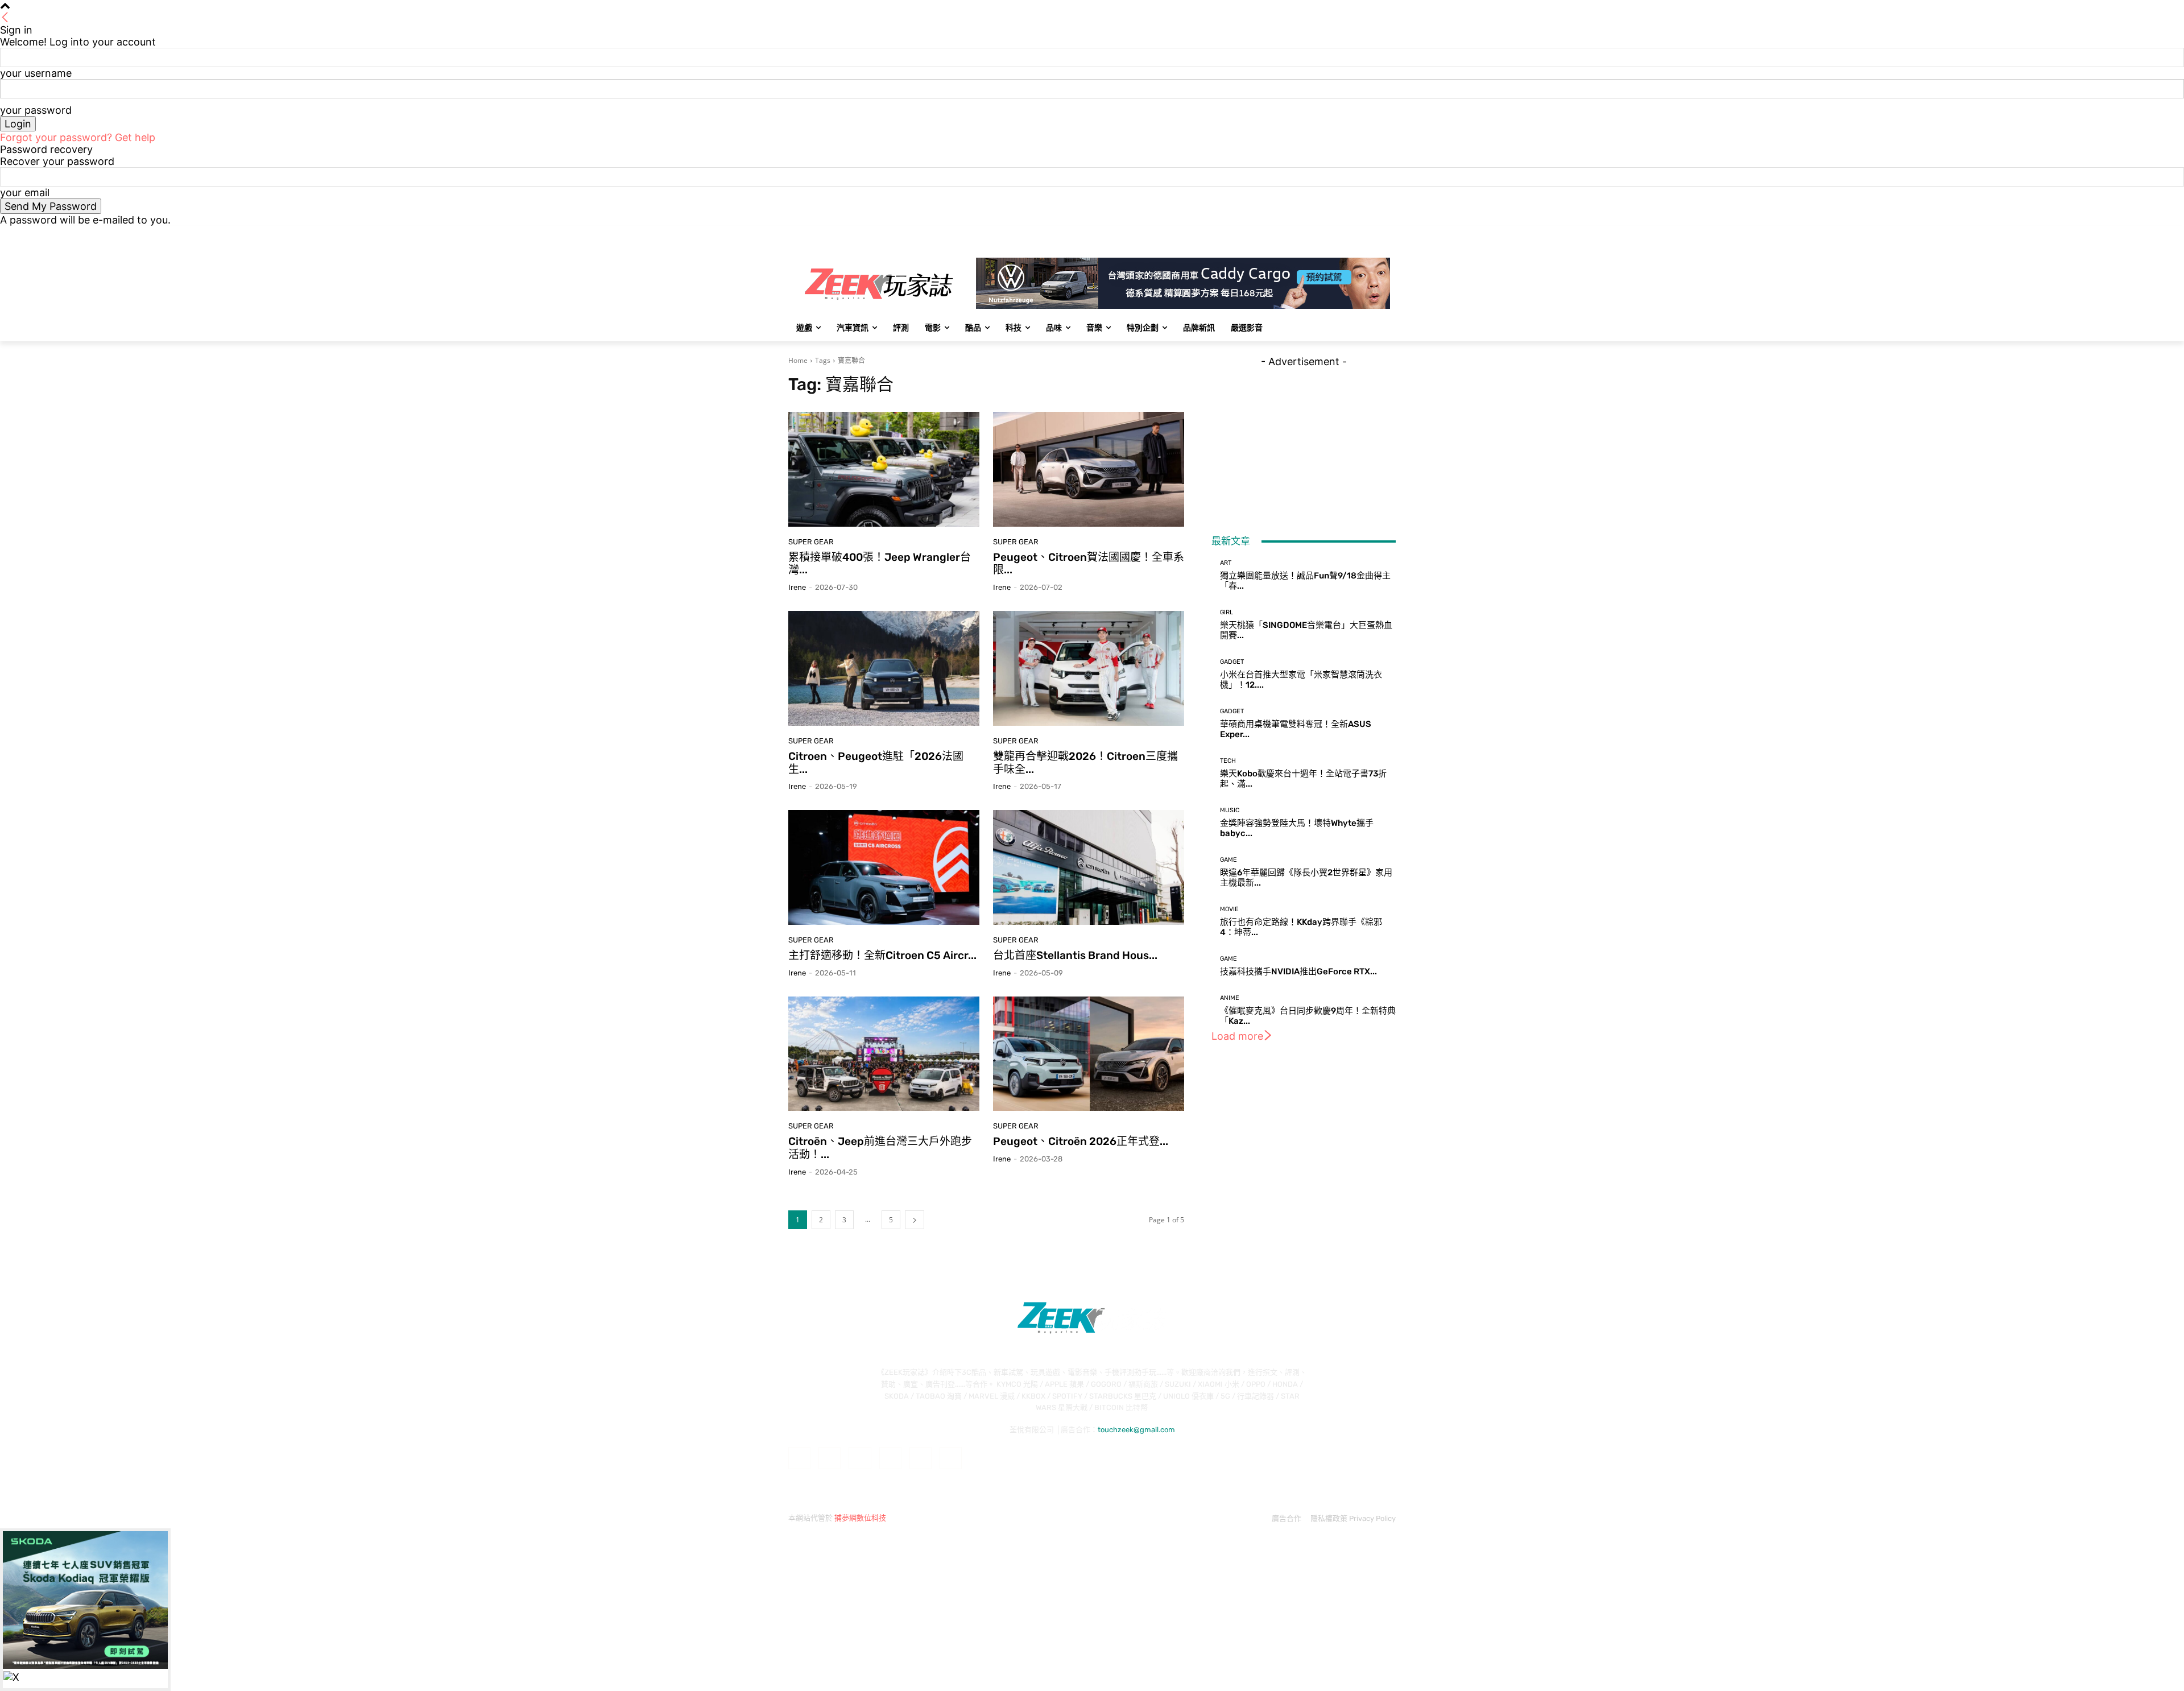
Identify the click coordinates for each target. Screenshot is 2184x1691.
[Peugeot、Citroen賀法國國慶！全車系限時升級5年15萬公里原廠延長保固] (1089, 469)
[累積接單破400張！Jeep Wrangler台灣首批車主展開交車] (884, 469)
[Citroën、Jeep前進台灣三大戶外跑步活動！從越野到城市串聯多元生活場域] (884, 1054)
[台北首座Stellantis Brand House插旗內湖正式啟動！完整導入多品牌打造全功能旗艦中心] (1089, 867)
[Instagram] (1342, 234)
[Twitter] (1358, 234)
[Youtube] (1389, 234)
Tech (1228, 761)
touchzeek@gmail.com (1136, 1430)
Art (1226, 563)
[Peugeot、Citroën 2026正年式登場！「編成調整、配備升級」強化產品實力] (1089, 1054)
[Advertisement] (1304, 439)
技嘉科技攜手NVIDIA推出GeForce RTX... (1298, 971)
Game (1228, 860)
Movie (1229, 909)
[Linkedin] (860, 1458)
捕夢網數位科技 (860, 1518)
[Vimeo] (1373, 234)
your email (25, 193)
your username (36, 73)
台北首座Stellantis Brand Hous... (1075, 955)
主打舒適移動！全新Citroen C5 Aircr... (882, 955)
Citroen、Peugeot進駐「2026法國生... (876, 763)
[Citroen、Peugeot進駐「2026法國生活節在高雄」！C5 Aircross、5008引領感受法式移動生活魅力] (884, 668)
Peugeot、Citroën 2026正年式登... (1081, 1141)
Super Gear (811, 542)
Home (798, 360)
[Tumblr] (921, 1458)
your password (36, 110)
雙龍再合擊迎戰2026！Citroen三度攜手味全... (1085, 763)
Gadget (1232, 662)
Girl (1227, 612)
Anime (1230, 998)
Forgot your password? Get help (78, 137)
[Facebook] (1326, 234)
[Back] (5, 18)
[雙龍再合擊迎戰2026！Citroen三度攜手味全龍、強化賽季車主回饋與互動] (1089, 668)
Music (1230, 810)
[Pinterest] (890, 1458)
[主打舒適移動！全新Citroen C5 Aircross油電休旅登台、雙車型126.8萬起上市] (884, 867)
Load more (1237, 1036)
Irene (797, 587)
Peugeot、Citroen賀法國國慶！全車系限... (1089, 564)
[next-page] (915, 1220)
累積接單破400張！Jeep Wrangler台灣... (880, 564)
